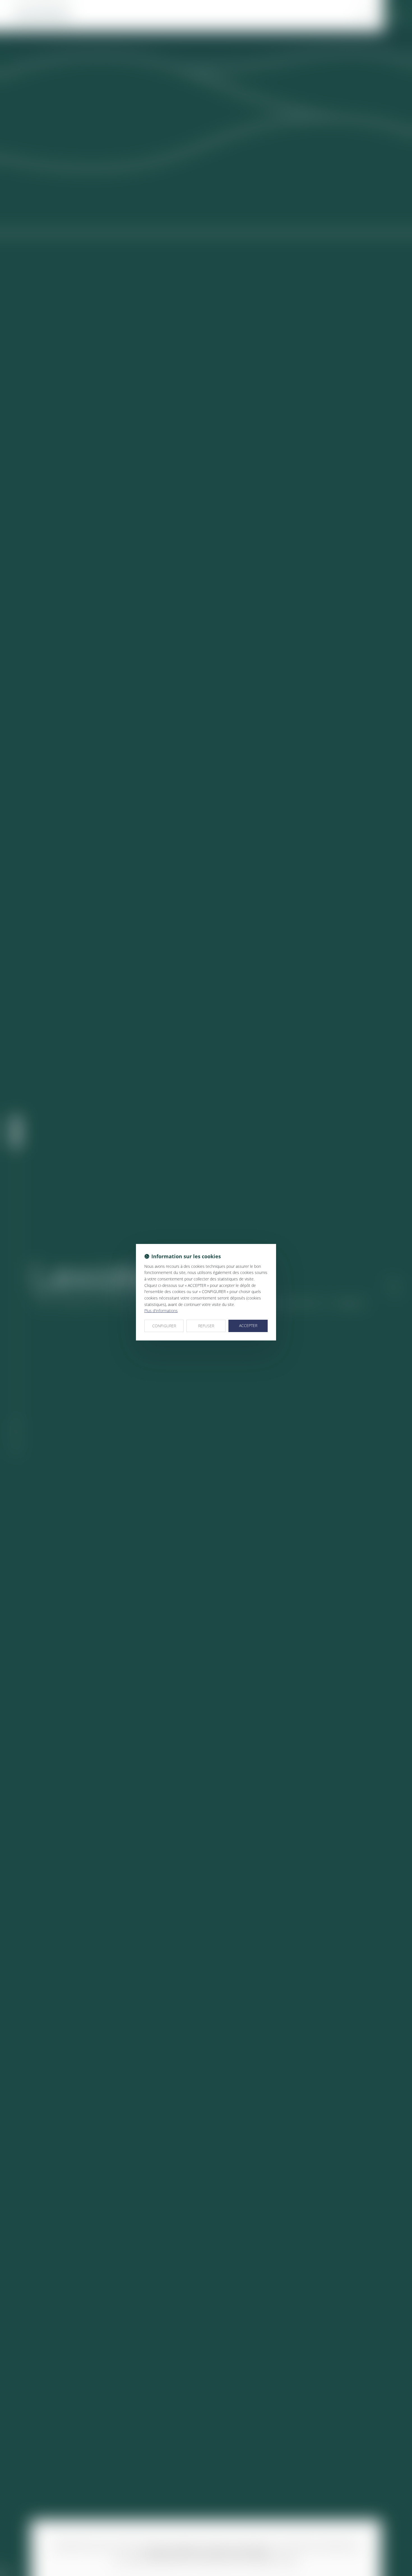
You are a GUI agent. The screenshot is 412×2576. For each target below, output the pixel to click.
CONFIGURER (164, 1326)
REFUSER (206, 1326)
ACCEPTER (248, 1325)
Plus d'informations (161, 1311)
